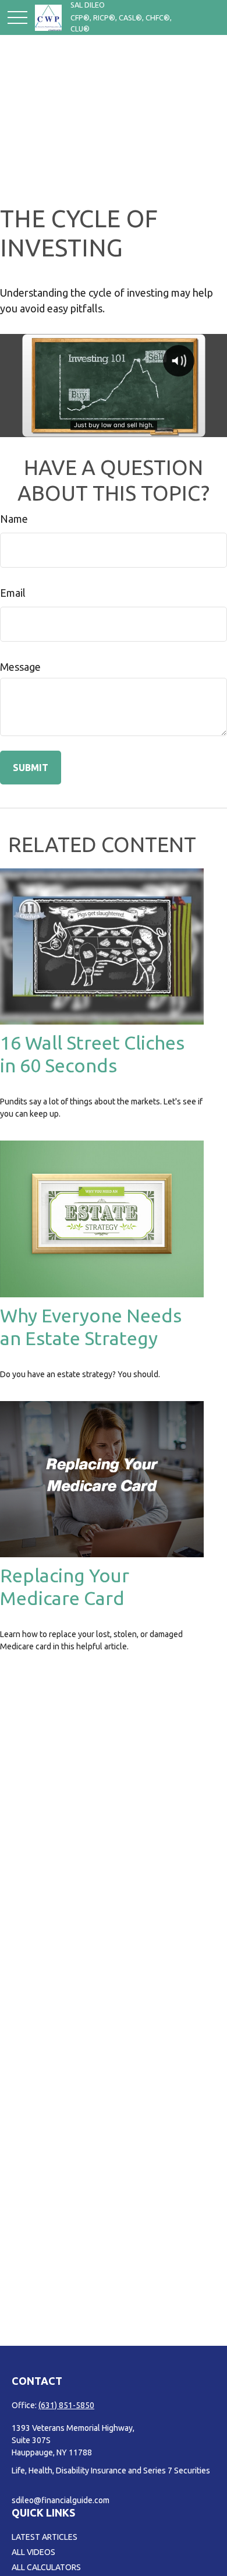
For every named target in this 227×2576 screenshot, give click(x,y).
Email (13, 593)
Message (20, 667)
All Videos (33, 2552)
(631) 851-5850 (66, 2405)
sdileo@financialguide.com (61, 2500)
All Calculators (46, 2567)
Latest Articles (45, 2537)
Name (14, 519)
